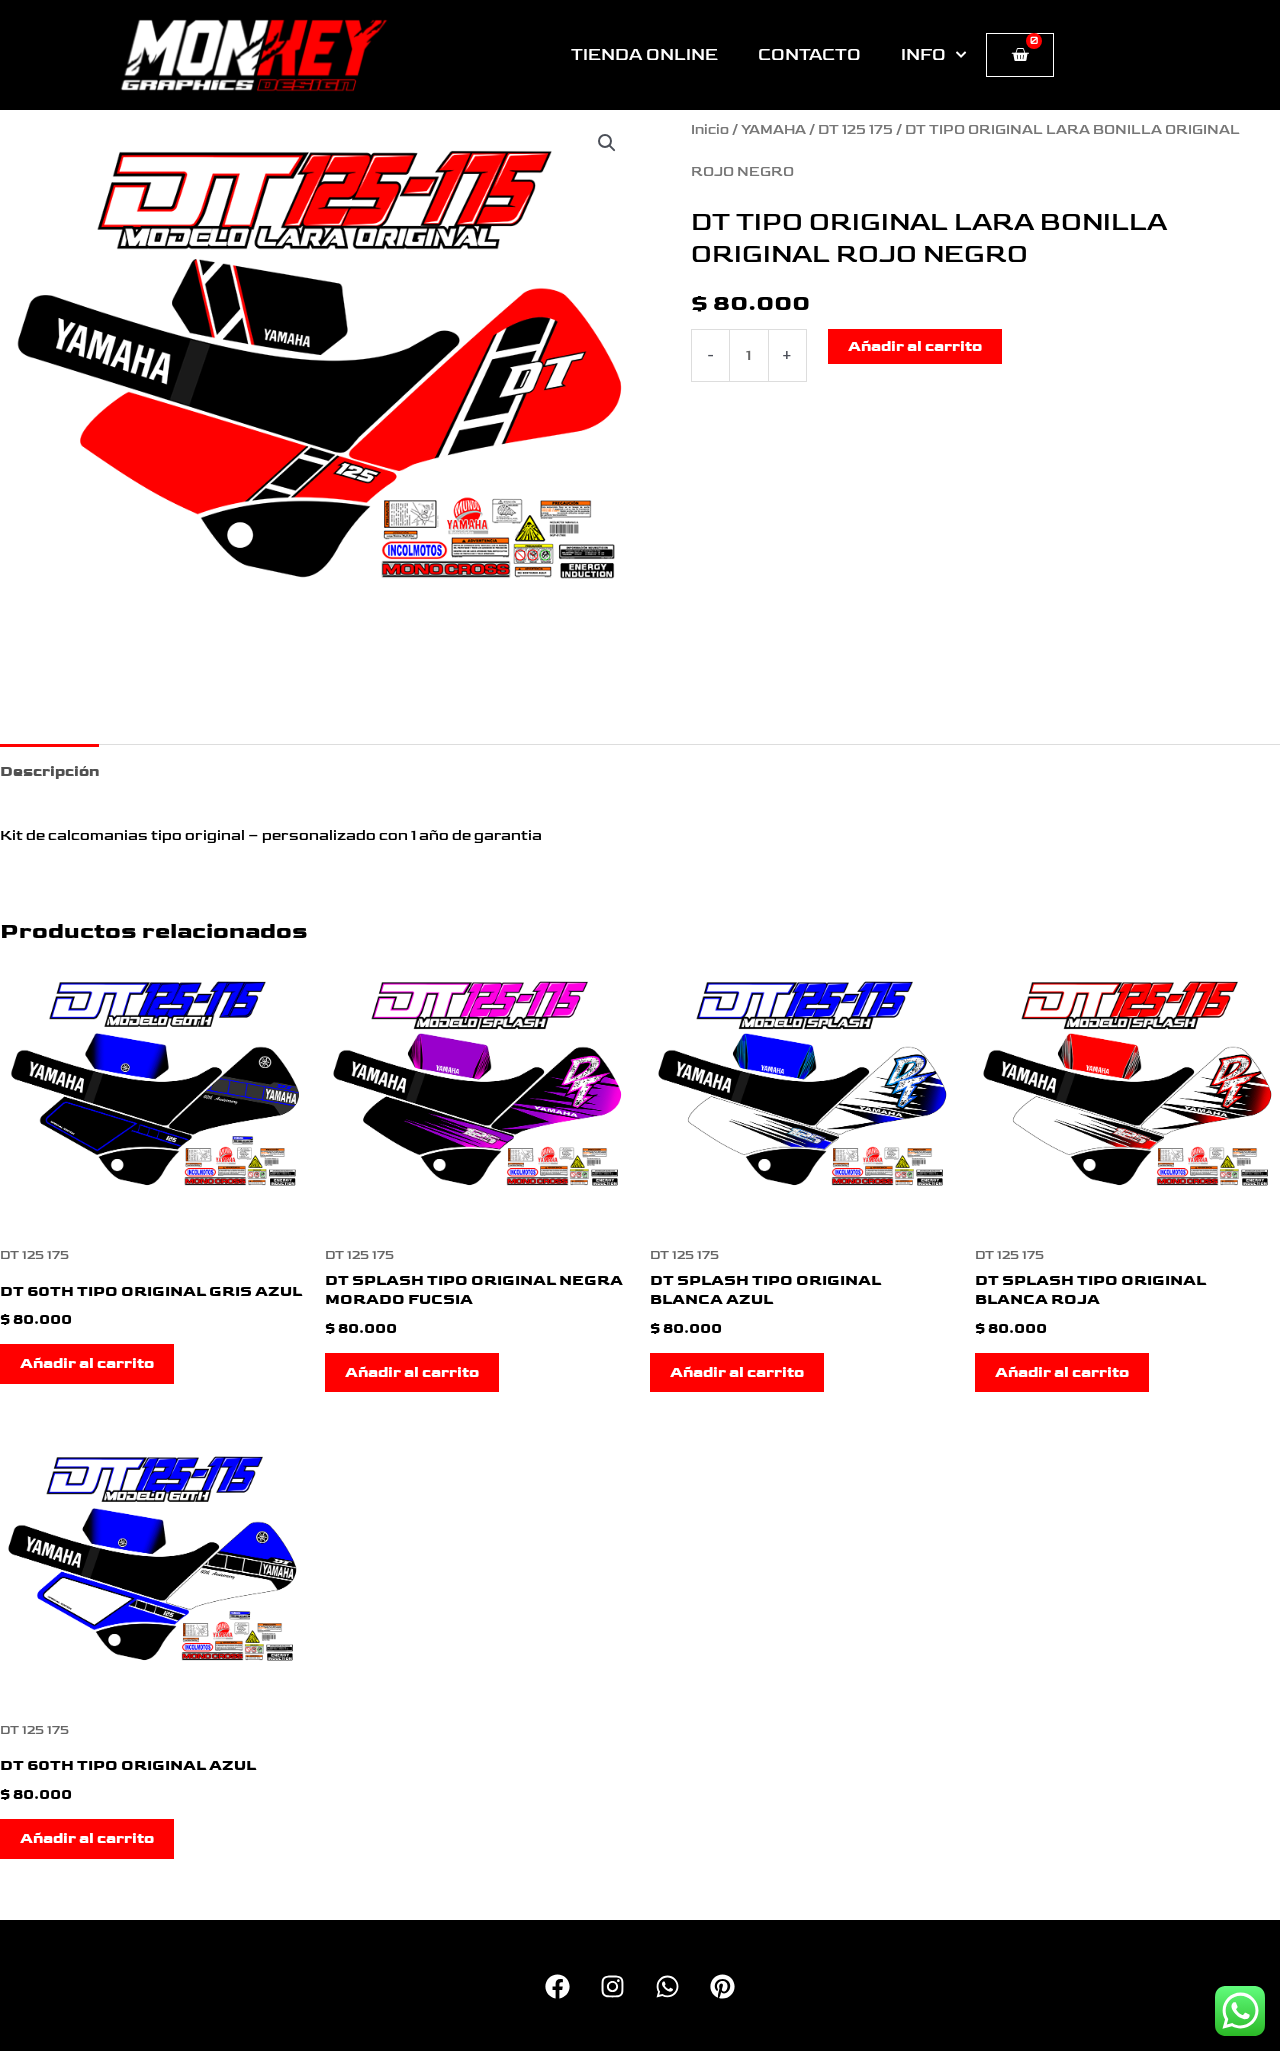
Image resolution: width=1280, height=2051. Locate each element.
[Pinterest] (722, 1986)
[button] (607, 143)
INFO (923, 55)
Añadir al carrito (915, 346)
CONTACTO (809, 55)
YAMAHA (773, 130)
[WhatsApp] (667, 1986)
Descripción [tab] (49, 771)
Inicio (710, 130)
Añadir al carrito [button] (87, 1363)
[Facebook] (557, 1986)
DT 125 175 (855, 130)
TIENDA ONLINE (644, 55)
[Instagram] (612, 1986)
